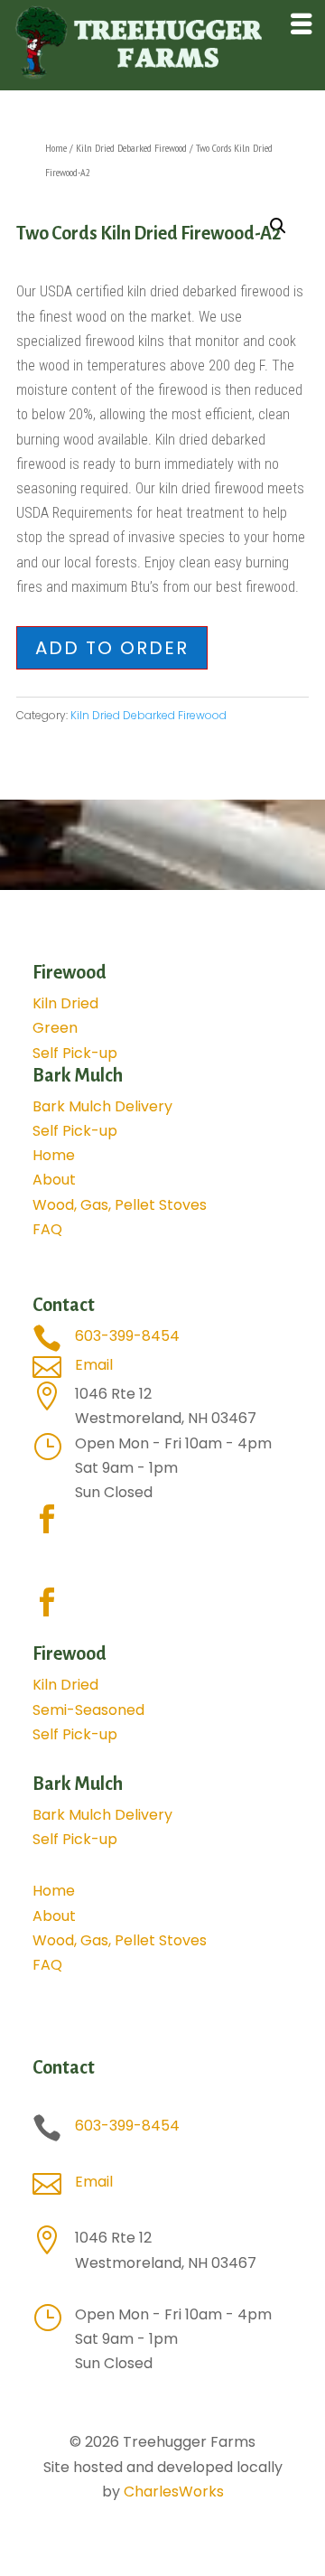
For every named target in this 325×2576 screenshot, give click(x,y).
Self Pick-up (75, 1053)
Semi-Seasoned (88, 1710)
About (54, 1180)
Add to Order (112, 648)
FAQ (47, 1229)
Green (55, 1028)
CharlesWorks (174, 2492)
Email (94, 1365)
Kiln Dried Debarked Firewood (131, 148)
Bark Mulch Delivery (102, 1106)
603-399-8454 (127, 1336)
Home (56, 148)
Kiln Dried (65, 1003)
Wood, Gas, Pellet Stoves (120, 1205)
